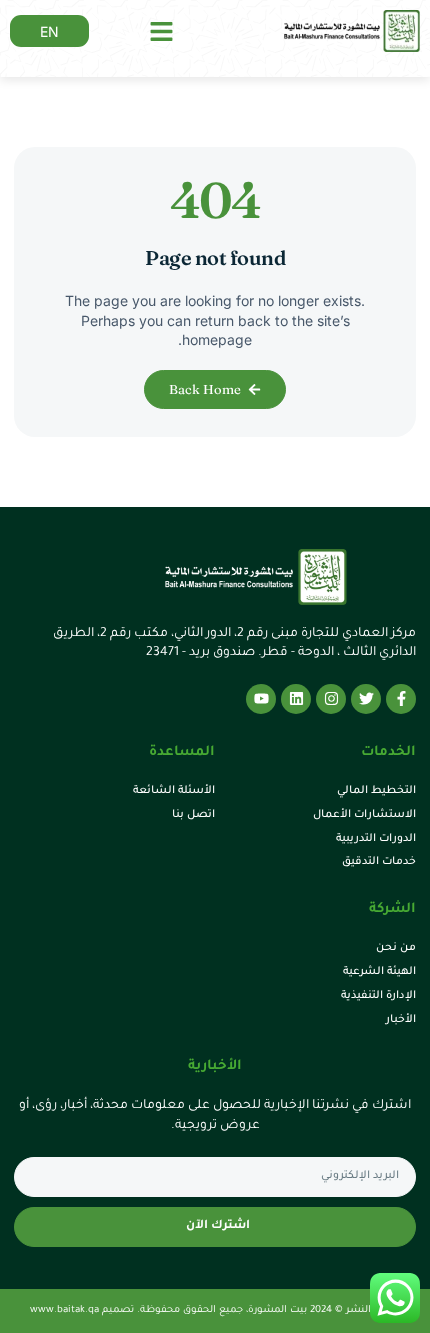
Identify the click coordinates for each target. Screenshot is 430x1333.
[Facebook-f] (401, 699)
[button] (162, 31)
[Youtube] (261, 699)
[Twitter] (366, 699)
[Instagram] (331, 699)
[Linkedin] (296, 699)
